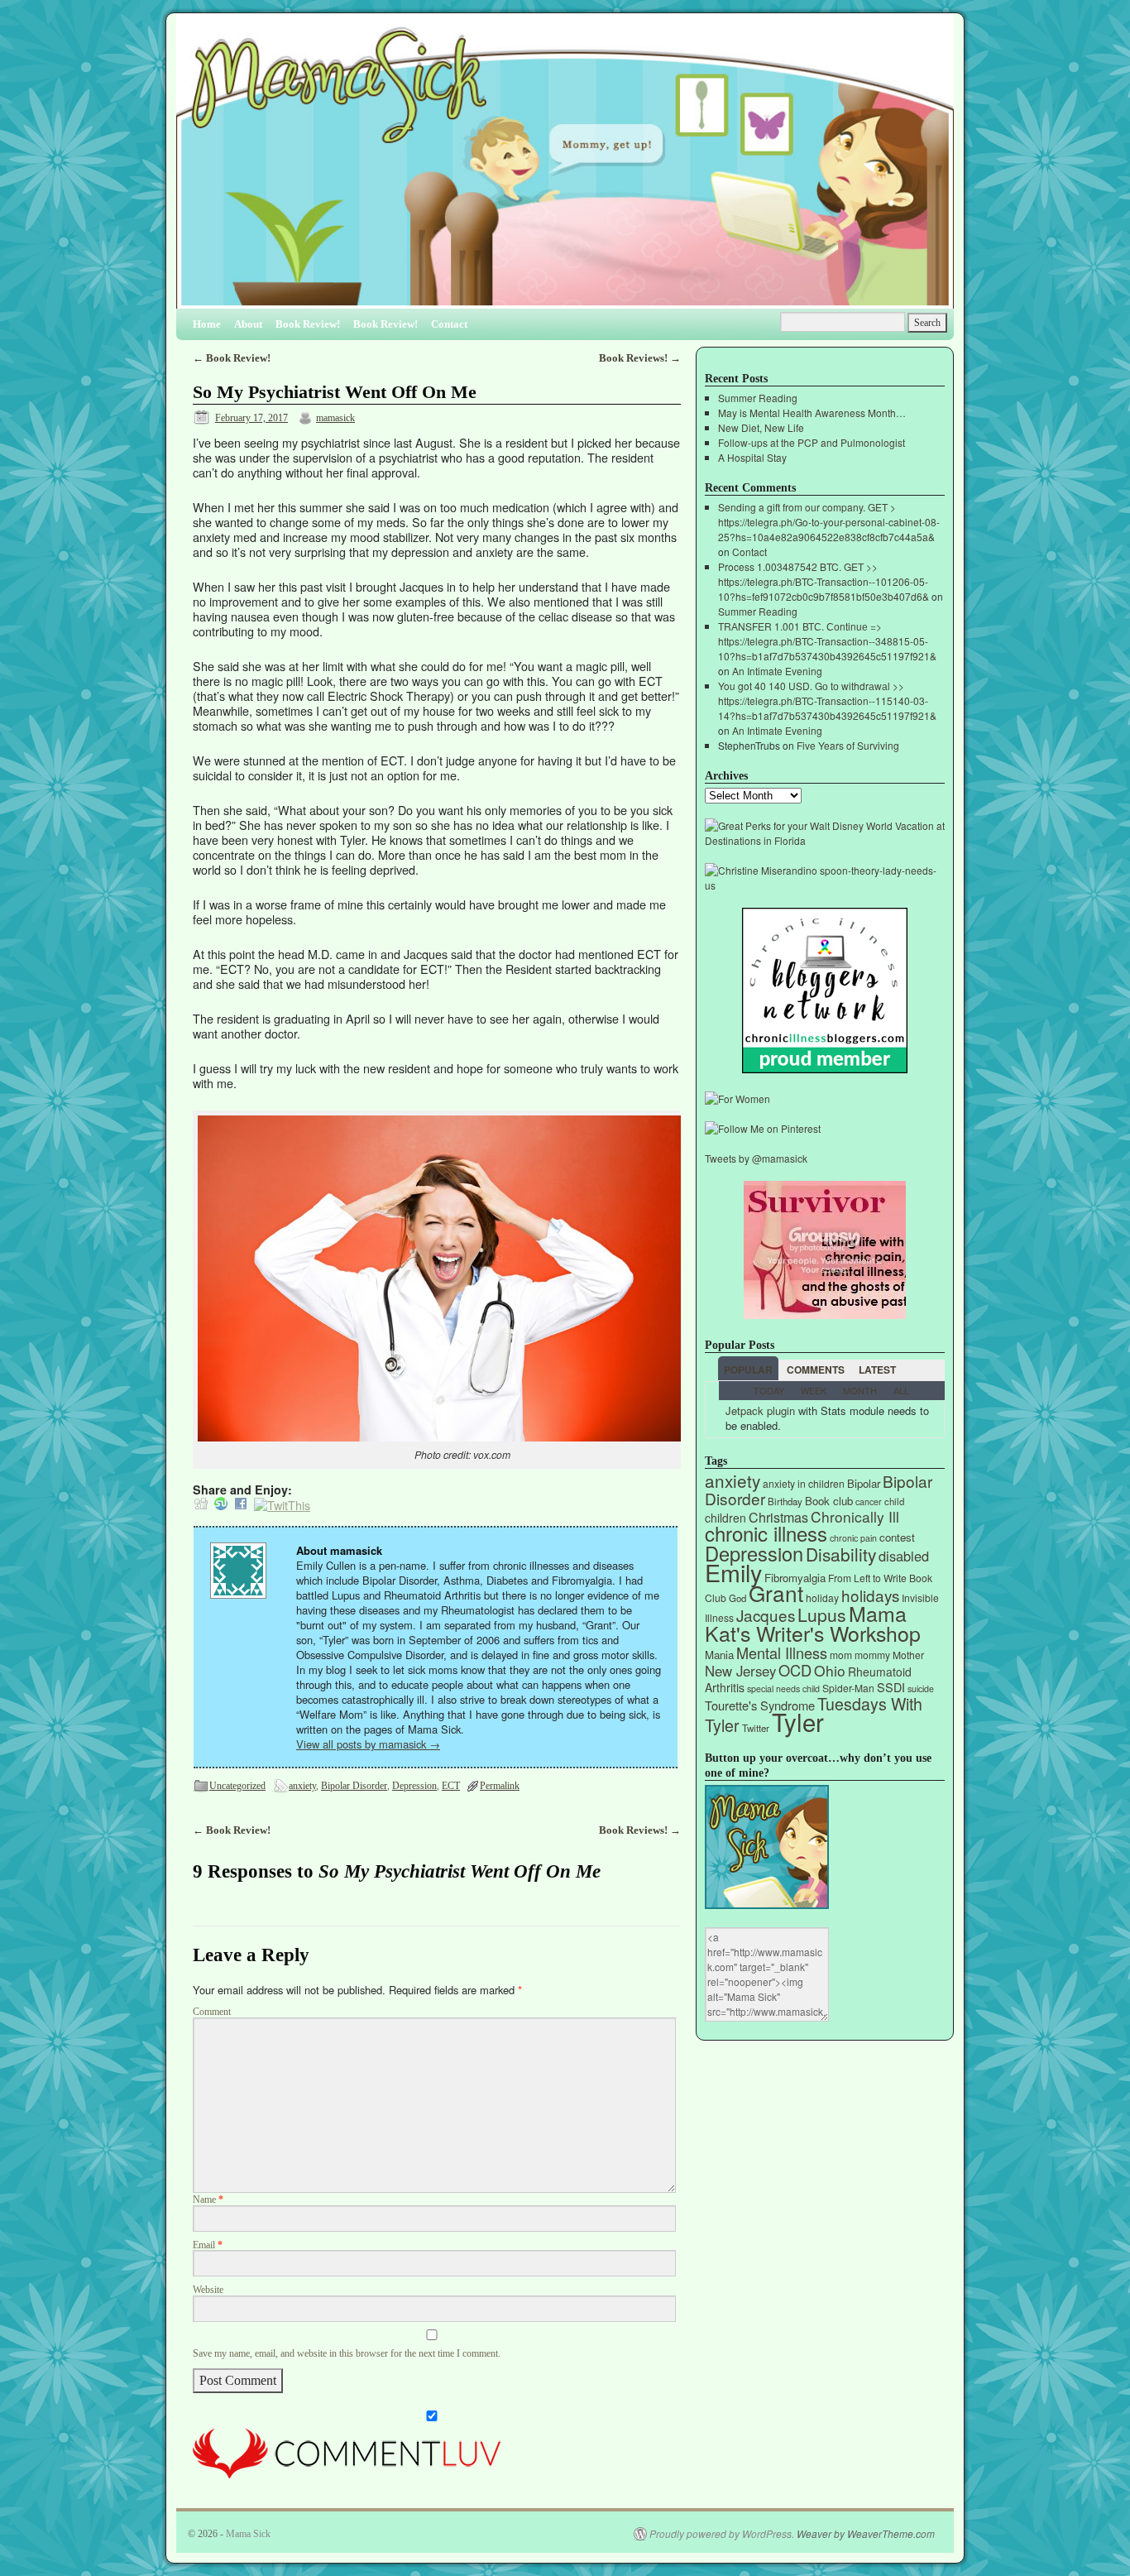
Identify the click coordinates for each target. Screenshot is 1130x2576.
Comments (816, 1370)
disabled (904, 1556)
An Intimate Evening (777, 671)
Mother (908, 1655)
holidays (870, 1595)
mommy (872, 1655)
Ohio (830, 1670)
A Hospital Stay (752, 457)
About (248, 324)
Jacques (766, 1615)
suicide (921, 1689)
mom (841, 1655)
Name (208, 2200)
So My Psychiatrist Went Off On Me (335, 392)
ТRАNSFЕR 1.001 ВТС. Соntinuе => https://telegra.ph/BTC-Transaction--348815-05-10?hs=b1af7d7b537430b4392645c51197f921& (827, 641)
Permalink (500, 1786)
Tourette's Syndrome (760, 1705)
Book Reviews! (640, 358)
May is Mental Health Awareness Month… (812, 413)
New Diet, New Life (761, 427)
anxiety (302, 1786)
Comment (212, 2012)
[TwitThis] (282, 1505)
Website (208, 2290)
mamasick (335, 418)
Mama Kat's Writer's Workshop (813, 1623)
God (737, 1598)
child (894, 1501)
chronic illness (766, 1533)
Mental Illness (782, 1653)
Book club (829, 1501)
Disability (841, 1554)
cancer (869, 1501)
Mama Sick (248, 2534)
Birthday (785, 1501)
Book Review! (308, 324)
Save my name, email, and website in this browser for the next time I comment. (347, 2354)
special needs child (783, 1689)
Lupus (822, 1614)
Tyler (798, 1721)
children (725, 1518)
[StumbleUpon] (221, 1505)
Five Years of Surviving (848, 745)
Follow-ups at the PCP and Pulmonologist (812, 442)
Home (207, 324)
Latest (877, 1370)
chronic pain (853, 1538)
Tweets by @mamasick (756, 1158)
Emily (733, 1572)
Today (769, 1390)
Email (208, 2245)
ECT (451, 1786)
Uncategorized (237, 1786)
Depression (414, 1786)
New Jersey (740, 1671)
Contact (449, 324)
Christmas (778, 1517)
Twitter (756, 1728)
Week (814, 1390)
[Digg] (201, 1505)
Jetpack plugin (760, 1410)
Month (860, 1390)
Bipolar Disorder (354, 1786)
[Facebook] (241, 1505)
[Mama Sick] (565, 168)
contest (897, 1537)
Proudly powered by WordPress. (722, 2534)
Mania (719, 1655)
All (901, 1390)
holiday (822, 1597)
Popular (748, 1370)
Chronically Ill (855, 1516)
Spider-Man (848, 1688)
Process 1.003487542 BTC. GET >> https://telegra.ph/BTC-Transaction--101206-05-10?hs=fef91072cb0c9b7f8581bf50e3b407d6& (824, 581)
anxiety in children (804, 1483)
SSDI (891, 1687)
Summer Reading (758, 398)
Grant (776, 1593)
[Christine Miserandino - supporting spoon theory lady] (825, 885)
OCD (795, 1670)
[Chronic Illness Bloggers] (825, 1069)
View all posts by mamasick (368, 1744)
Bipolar (864, 1483)
